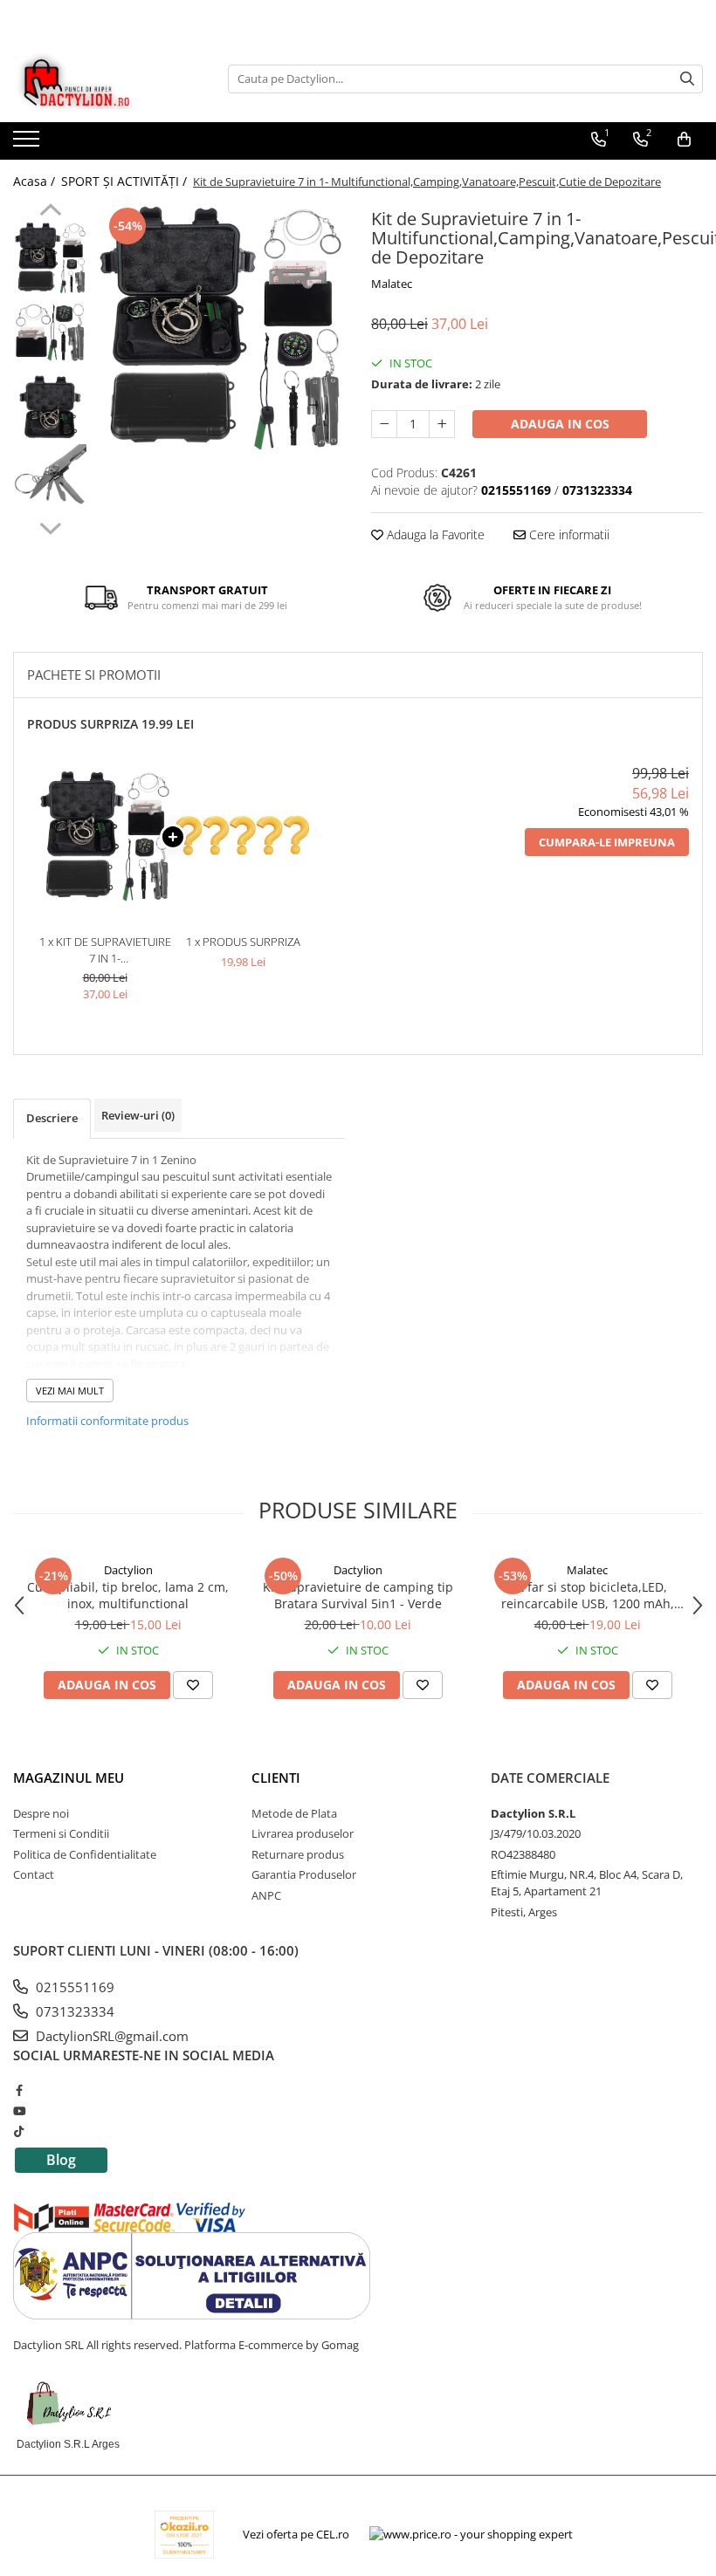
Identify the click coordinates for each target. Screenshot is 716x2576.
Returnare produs (298, 1854)
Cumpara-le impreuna (607, 842)
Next (50, 526)
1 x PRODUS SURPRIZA (243, 942)
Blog (61, 2160)
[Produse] (28, 144)
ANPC (266, 1895)
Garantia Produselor (304, 1874)
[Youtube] (19, 2111)
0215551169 (73, 1987)
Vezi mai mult (70, 1391)
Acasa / (36, 181)
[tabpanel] (220, 328)
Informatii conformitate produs (107, 1421)
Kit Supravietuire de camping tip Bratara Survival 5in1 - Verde (358, 1595)
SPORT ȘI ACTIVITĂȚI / (126, 181)
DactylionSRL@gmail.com (110, 2036)
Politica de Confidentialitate (85, 1854)
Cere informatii (568, 534)
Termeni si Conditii (61, 1833)
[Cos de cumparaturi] (684, 140)
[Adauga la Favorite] (193, 1685)
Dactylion (128, 1570)
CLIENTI (276, 1778)
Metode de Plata (294, 1813)
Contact (34, 1874)
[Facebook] (19, 2090)
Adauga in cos (560, 424)
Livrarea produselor (303, 1833)
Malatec (392, 284)
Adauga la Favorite (434, 534)
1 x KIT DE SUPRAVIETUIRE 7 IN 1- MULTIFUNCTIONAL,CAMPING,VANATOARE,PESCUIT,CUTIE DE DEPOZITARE (105, 950)
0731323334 (73, 2011)
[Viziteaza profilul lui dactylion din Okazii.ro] (184, 2535)
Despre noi (41, 1813)
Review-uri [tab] (138, 1115)
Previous (50, 212)
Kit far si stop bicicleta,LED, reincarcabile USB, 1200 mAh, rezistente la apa (588, 1595)
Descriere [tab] (52, 1118)
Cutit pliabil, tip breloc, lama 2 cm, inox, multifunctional (128, 1595)
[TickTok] (19, 2131)
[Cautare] (687, 79)
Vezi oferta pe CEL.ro (296, 2534)
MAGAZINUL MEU (69, 1778)
